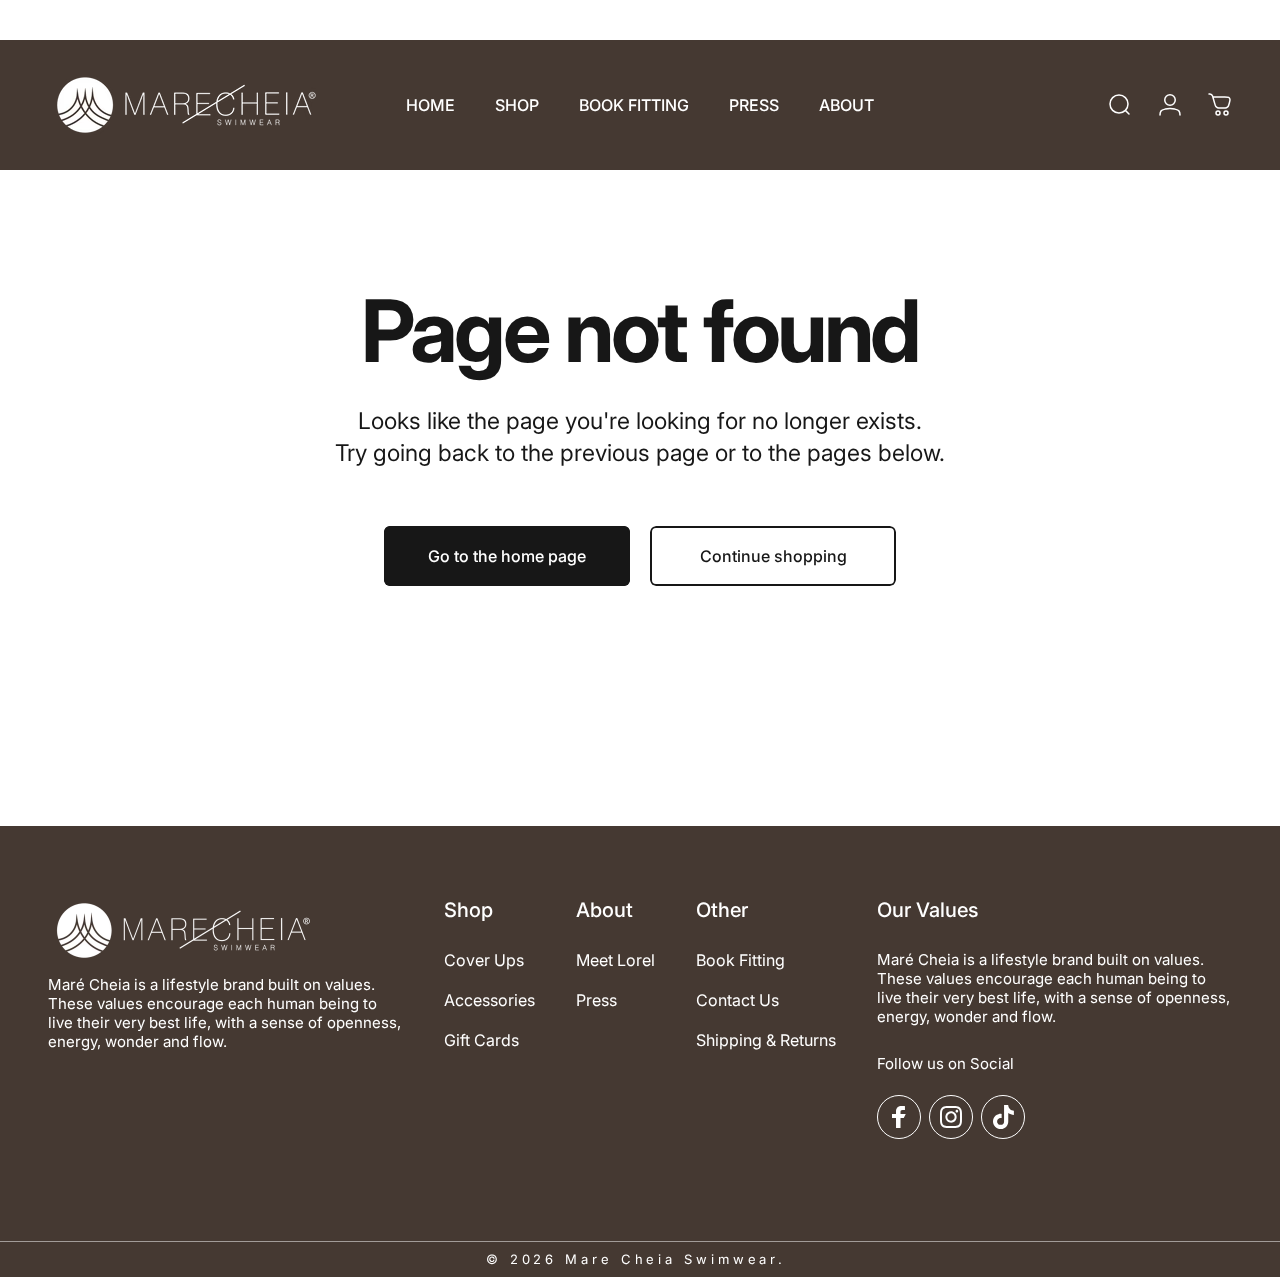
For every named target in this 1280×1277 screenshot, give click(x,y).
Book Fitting (740, 960)
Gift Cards (481, 1040)
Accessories (489, 1000)
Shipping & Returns (766, 1040)
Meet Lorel (615, 960)
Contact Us (737, 1000)
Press (596, 1000)
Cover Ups (484, 960)
